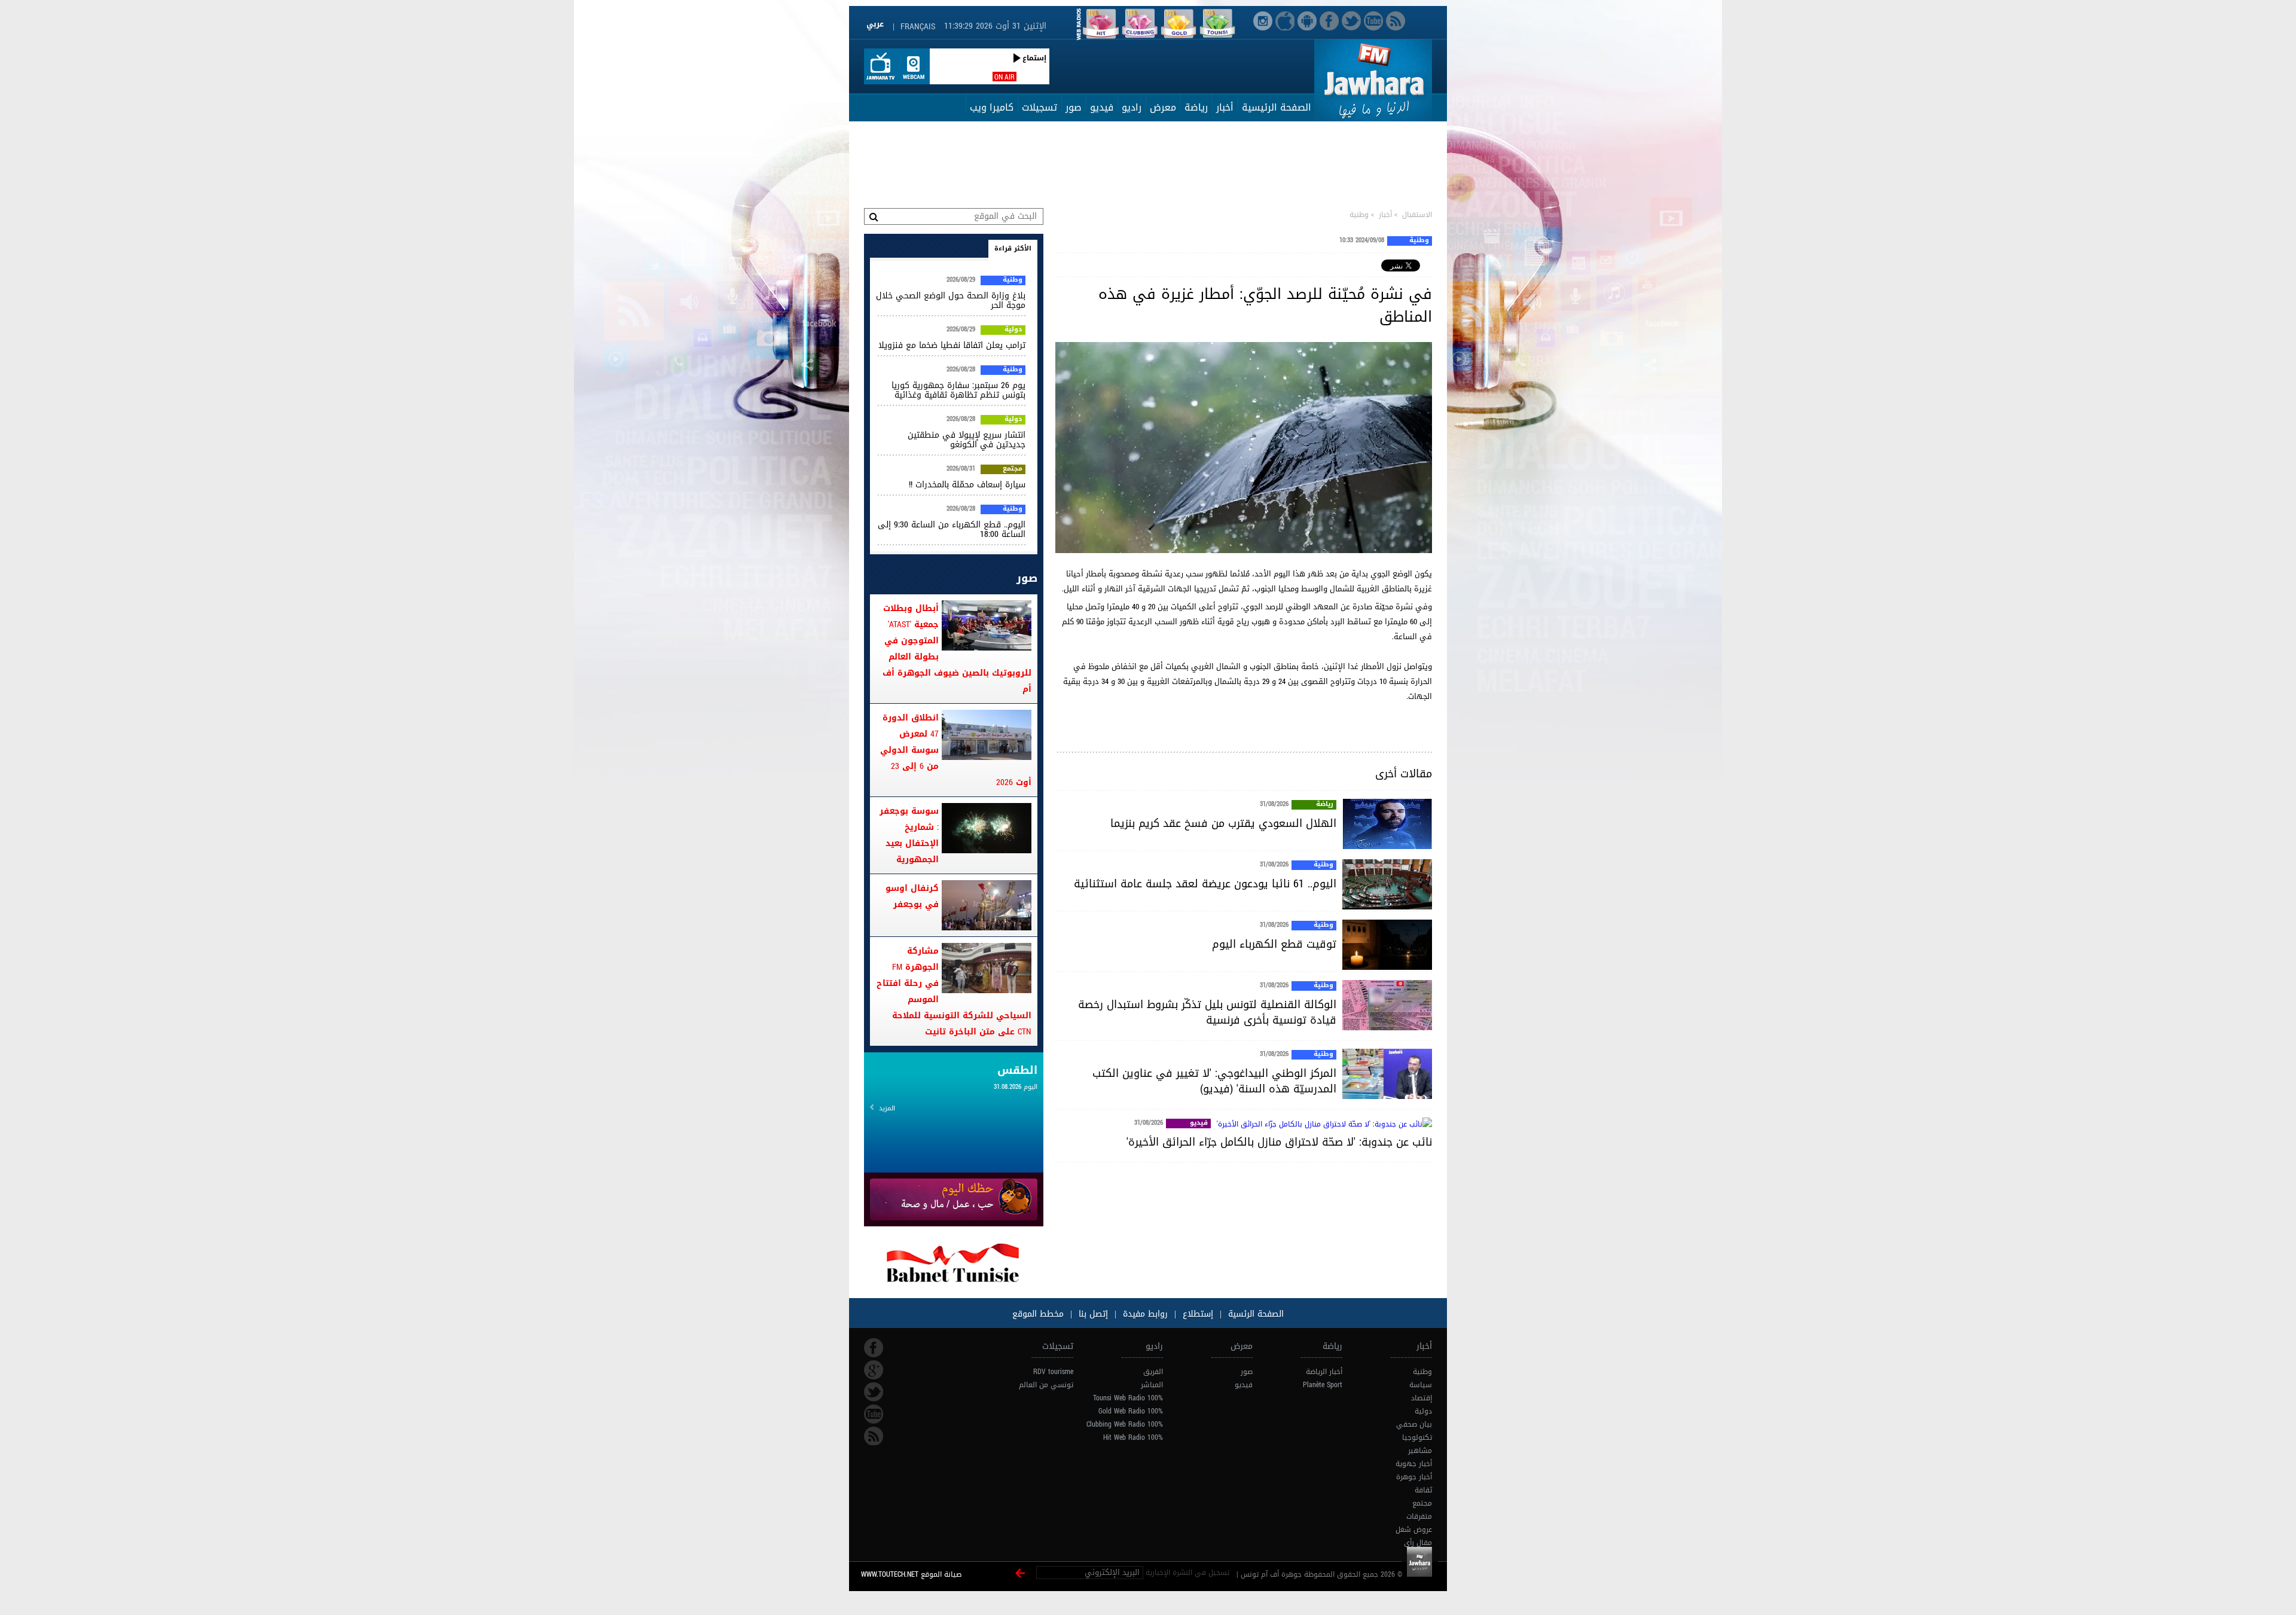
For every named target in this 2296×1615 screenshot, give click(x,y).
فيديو (1102, 107)
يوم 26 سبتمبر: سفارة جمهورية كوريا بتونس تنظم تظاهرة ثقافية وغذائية (958, 390)
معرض (1163, 107)
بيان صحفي (1414, 1424)
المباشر (1152, 1385)
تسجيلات (1039, 107)
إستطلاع (1196, 1314)
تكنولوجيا (1417, 1437)
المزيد (887, 1108)
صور (1074, 107)
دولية (1013, 330)
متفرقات (1419, 1516)
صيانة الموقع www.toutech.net (911, 1574)
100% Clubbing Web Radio (1125, 1424)
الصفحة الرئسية (1254, 1314)
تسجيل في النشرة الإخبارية (1187, 1573)
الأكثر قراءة (1013, 248)
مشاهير (1420, 1451)
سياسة (1421, 1385)
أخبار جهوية (1414, 1464)
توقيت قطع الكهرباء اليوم (1274, 944)
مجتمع (1013, 469)
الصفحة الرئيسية (1277, 107)
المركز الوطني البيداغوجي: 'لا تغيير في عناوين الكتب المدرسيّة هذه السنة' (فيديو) (1214, 1081)
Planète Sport (1323, 1385)
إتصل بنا (1092, 1314)
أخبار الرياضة (1324, 1372)
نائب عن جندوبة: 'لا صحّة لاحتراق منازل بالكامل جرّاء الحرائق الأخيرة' (1279, 1142)
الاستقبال (1417, 215)
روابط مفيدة (1145, 1314)
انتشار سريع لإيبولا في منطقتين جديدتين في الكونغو (967, 440)
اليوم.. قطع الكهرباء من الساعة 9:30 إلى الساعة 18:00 (952, 529)
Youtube (874, 1414)
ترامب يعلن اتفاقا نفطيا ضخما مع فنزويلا (952, 345)
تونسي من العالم (1046, 1385)
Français (918, 27)
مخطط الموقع (1038, 1314)
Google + (874, 1370)
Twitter (874, 1392)
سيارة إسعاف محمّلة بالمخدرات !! (967, 485)
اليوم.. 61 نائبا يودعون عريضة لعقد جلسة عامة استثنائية (1205, 884)
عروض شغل (1414, 1529)
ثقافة (1423, 1490)
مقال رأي (1418, 1543)
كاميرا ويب (992, 107)
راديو (1132, 107)
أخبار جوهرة (1414, 1477)
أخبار (1225, 107)
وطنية (1359, 215)
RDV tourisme (1053, 1372)
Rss (874, 1436)
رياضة (1196, 107)
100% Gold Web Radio (1131, 1411)
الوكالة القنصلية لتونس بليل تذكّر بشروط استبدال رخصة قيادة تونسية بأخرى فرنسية (1207, 1012)
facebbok (874, 1348)
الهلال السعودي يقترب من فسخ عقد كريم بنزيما (1223, 823)
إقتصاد (1422, 1398)
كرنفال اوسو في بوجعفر (912, 896)
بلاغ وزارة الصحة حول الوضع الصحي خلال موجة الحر (951, 300)
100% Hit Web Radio (1133, 1437)
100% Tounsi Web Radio (1128, 1398)
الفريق (1153, 1372)
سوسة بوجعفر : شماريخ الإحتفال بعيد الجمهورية (909, 835)
